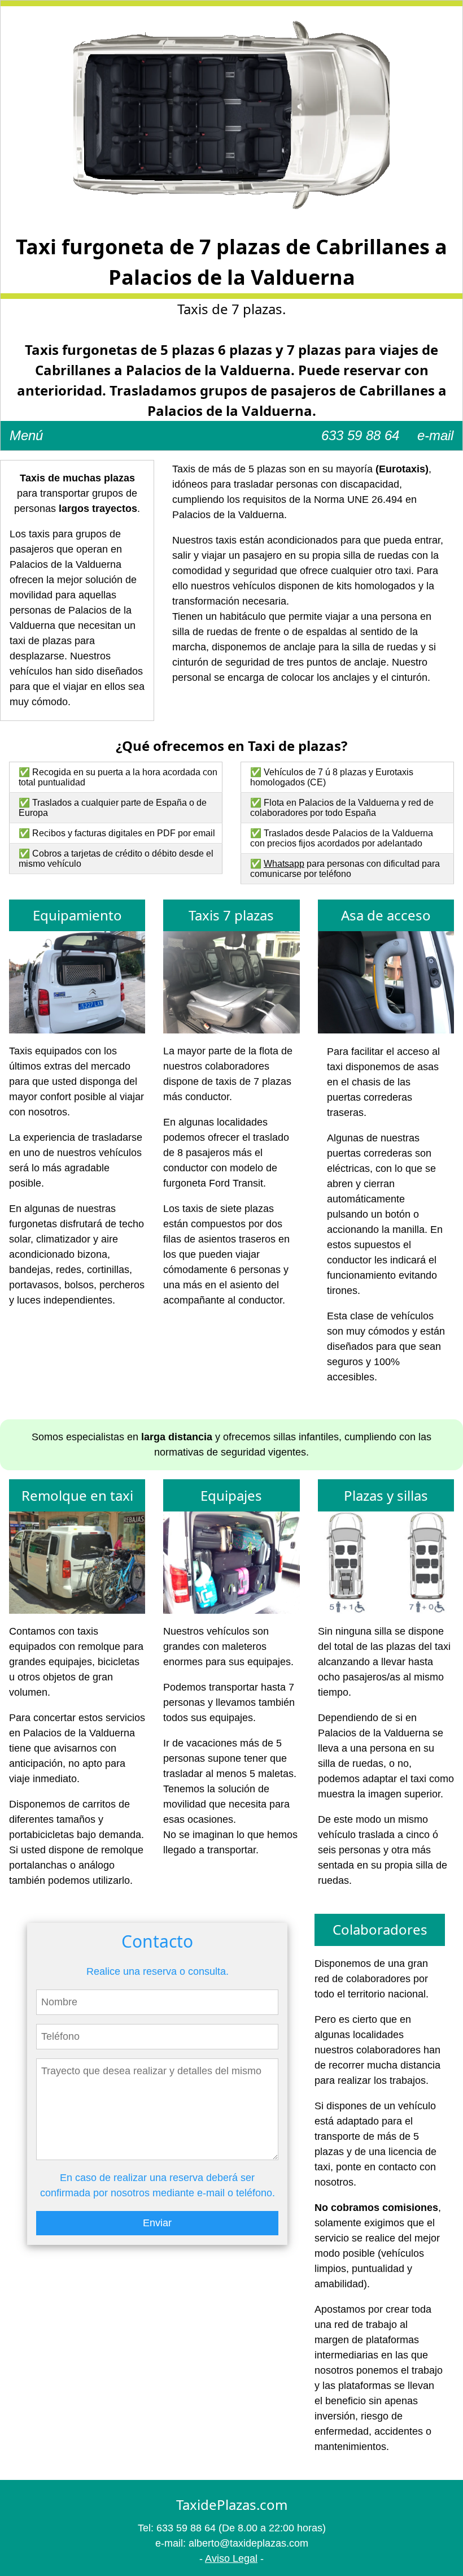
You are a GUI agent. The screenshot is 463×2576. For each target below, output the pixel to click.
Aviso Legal (231, 2558)
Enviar (157, 2223)
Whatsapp (284, 864)
